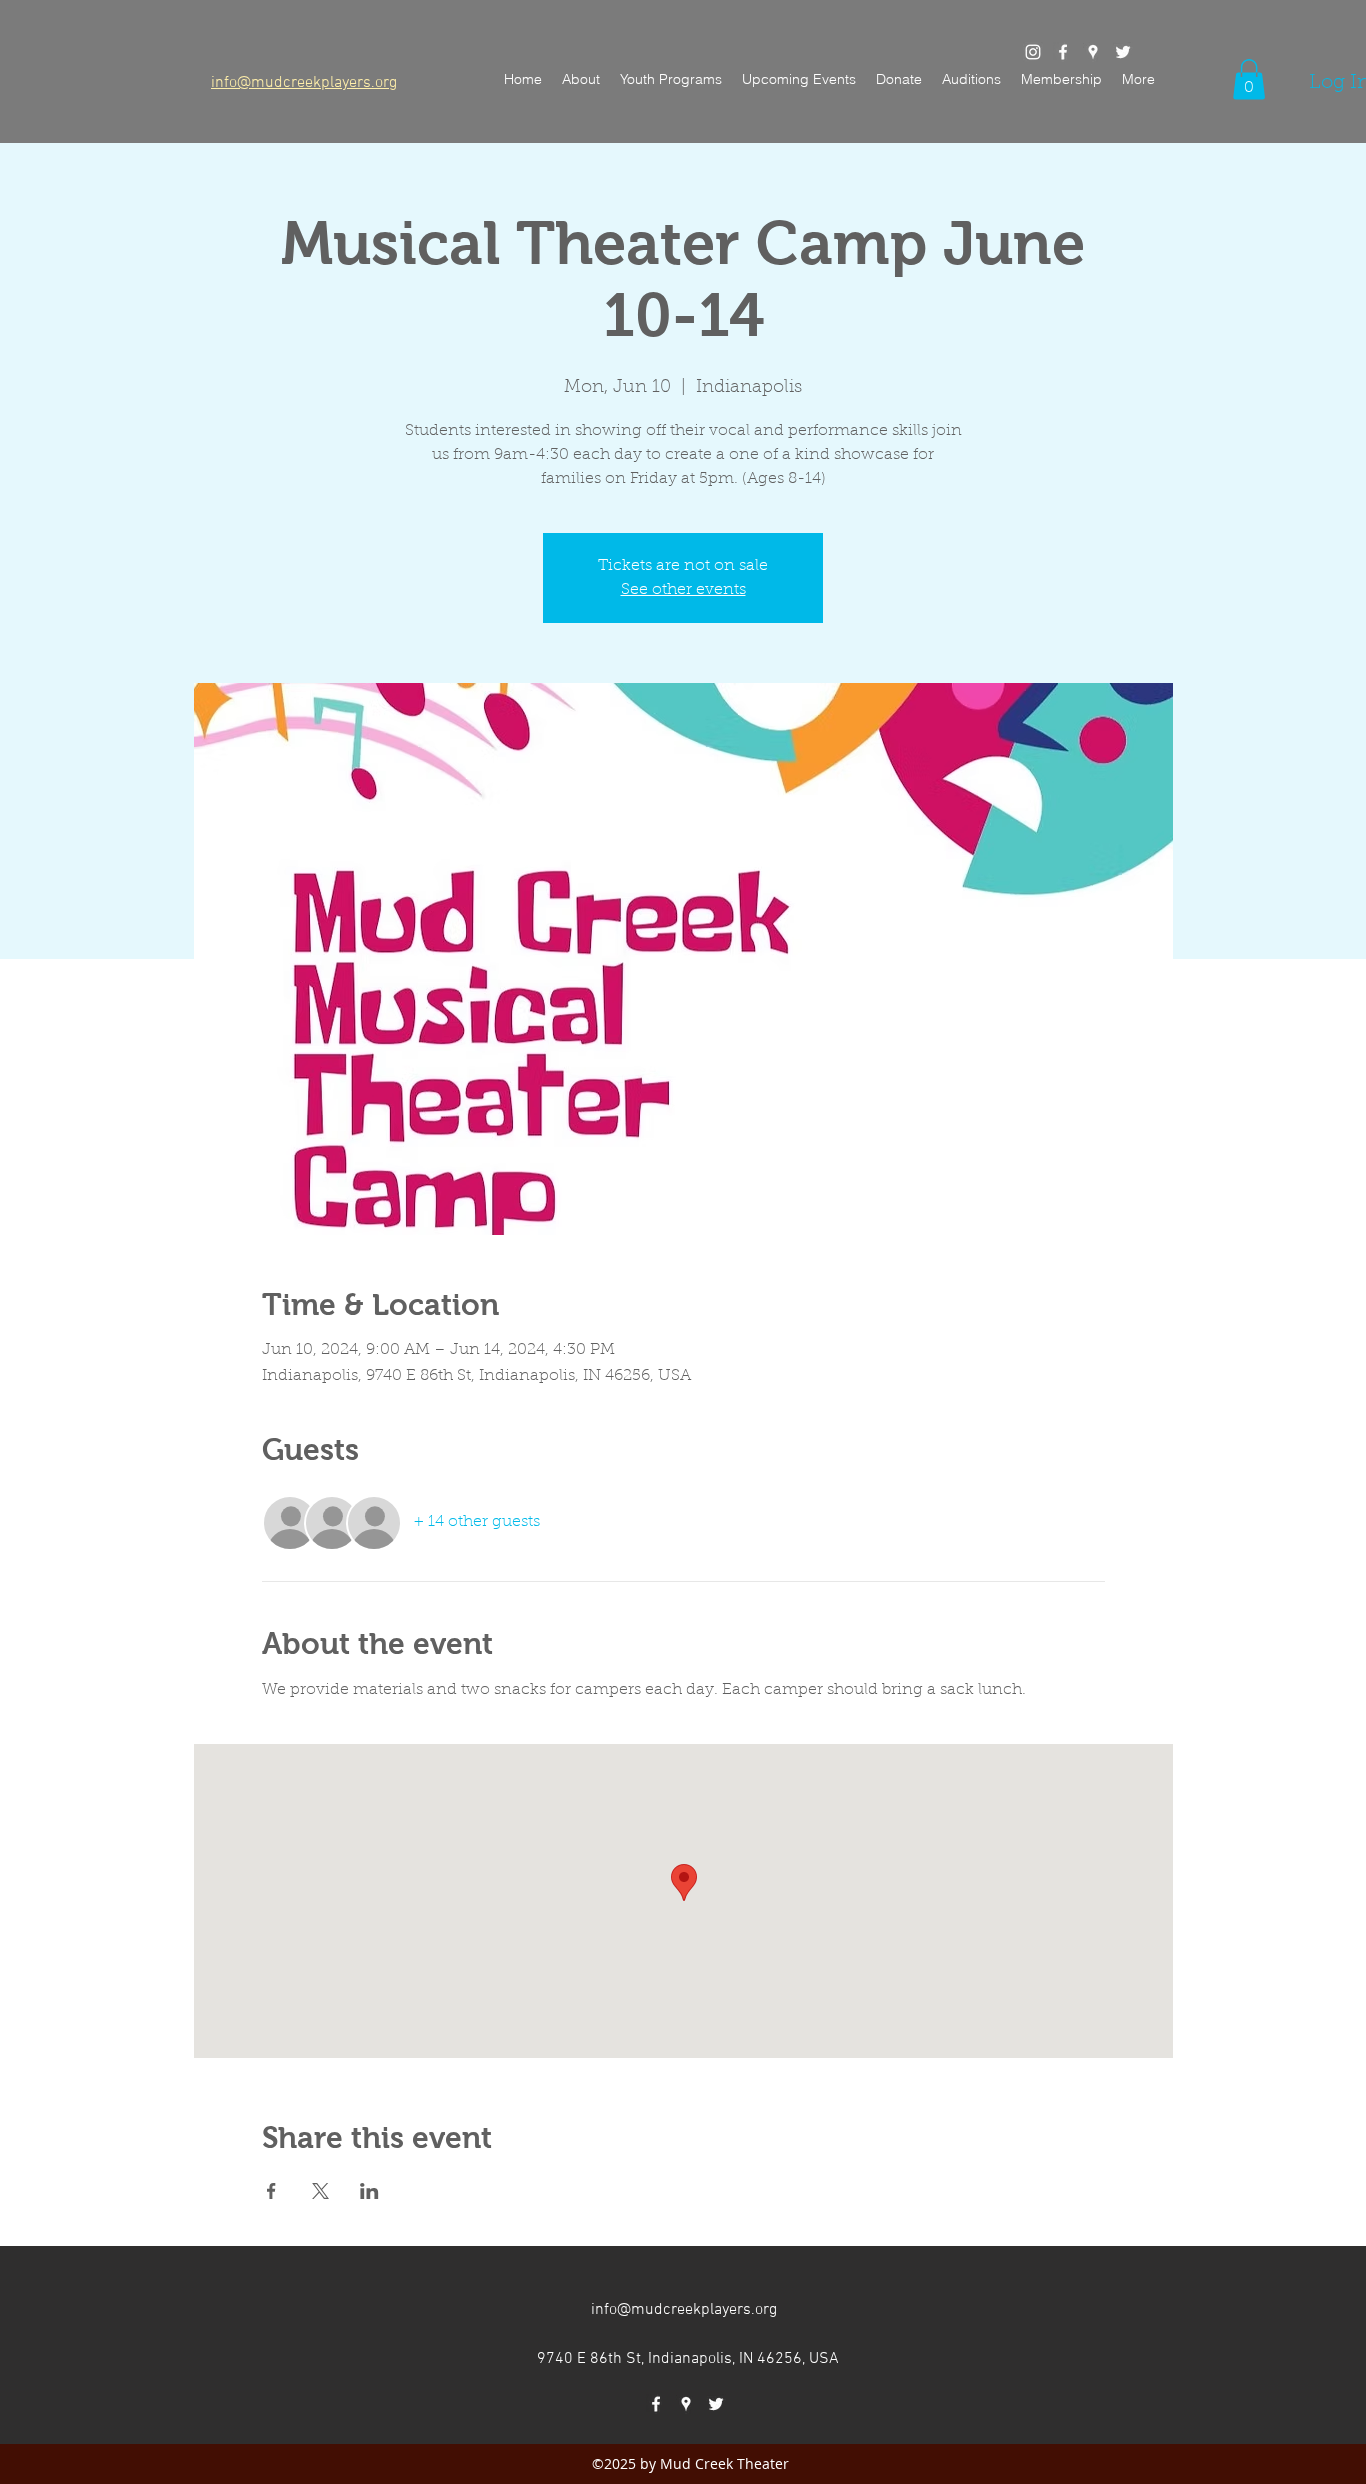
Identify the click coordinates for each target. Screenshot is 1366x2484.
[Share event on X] (320, 2191)
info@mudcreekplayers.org (684, 2310)
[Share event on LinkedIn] (369, 2191)
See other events (683, 590)
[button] (1061, 79)
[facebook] (1063, 52)
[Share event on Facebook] (271, 2191)
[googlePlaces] (1093, 52)
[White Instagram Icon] (1033, 52)
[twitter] (1123, 52)
